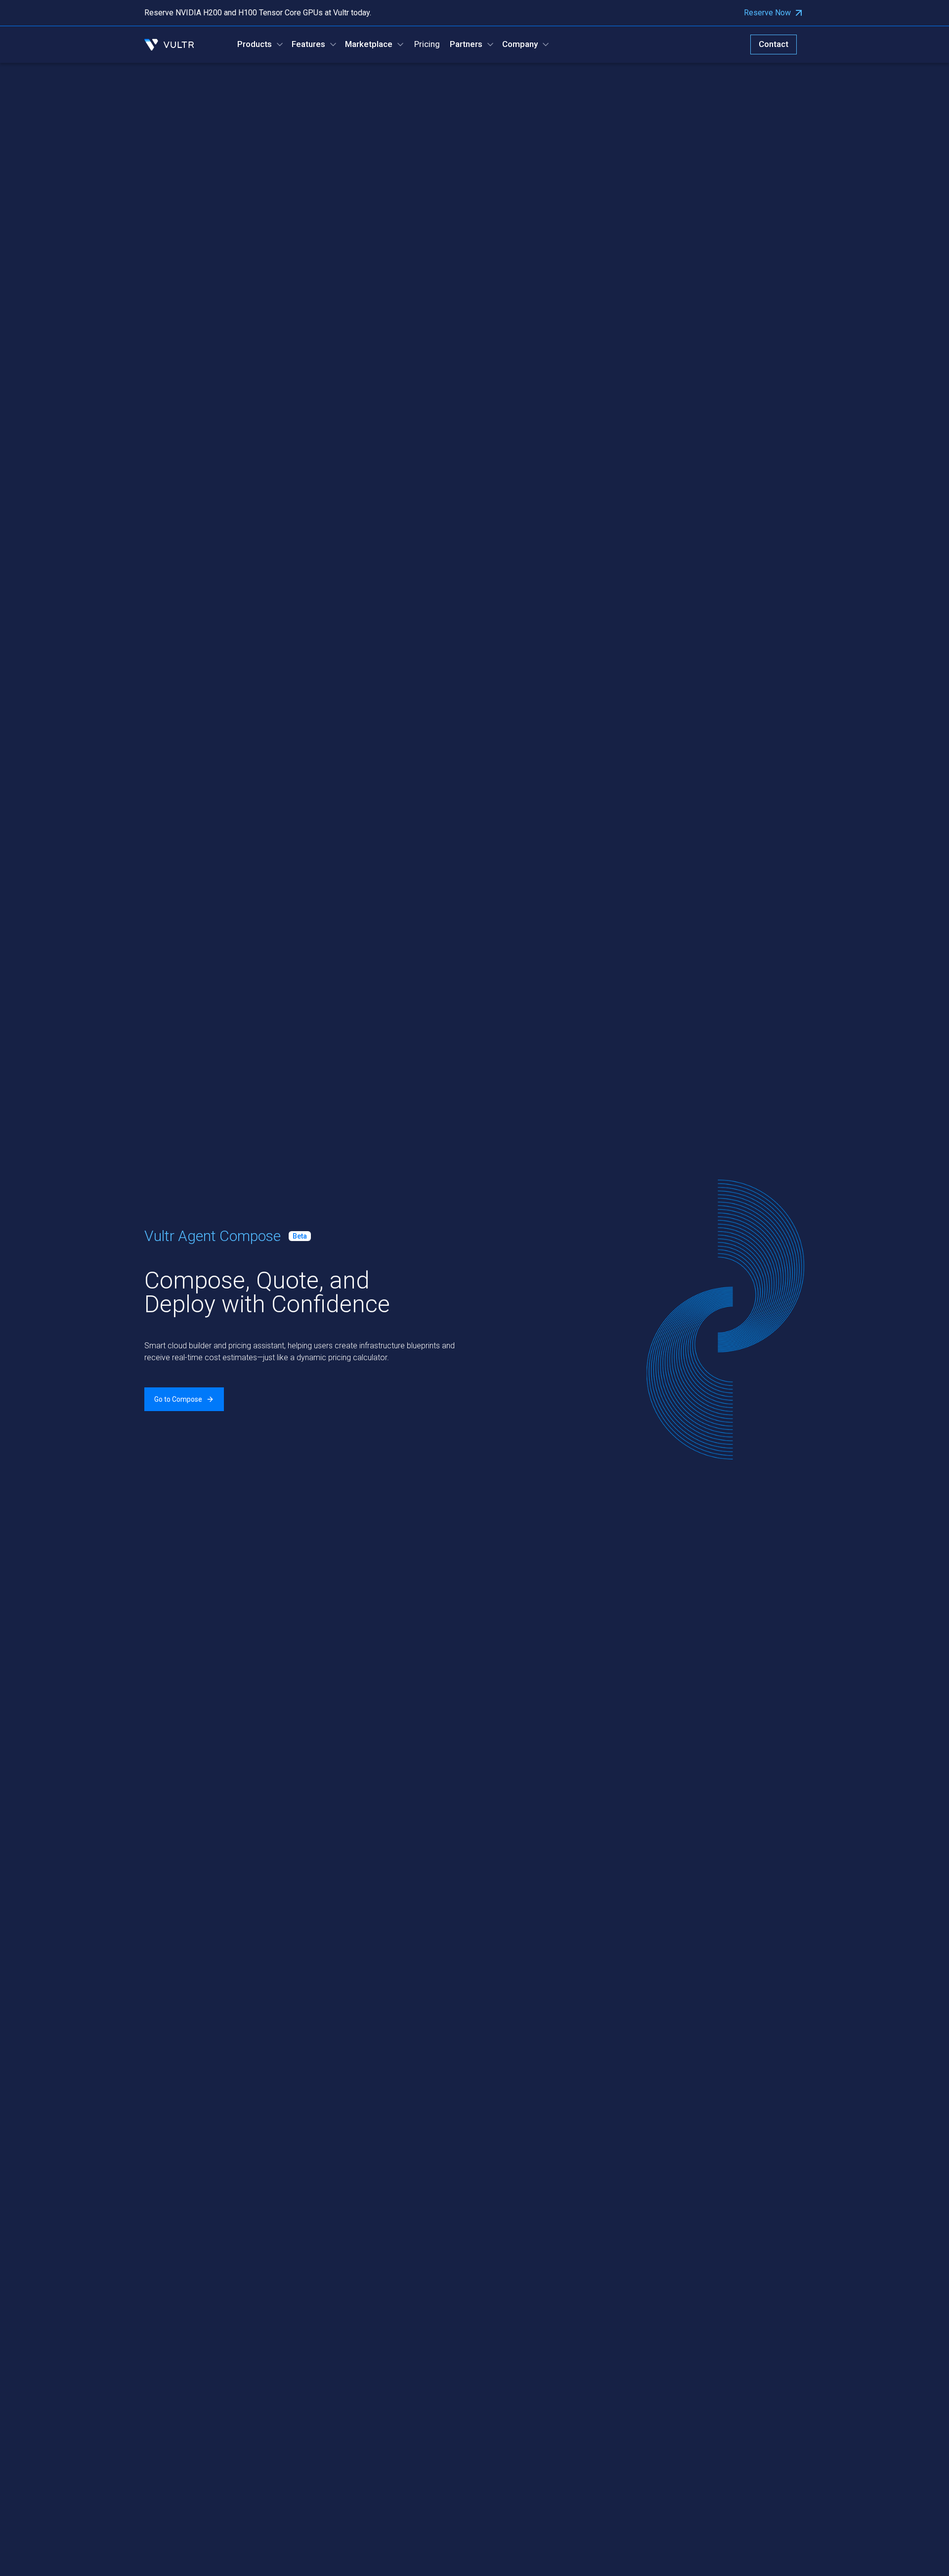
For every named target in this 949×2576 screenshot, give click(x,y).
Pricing (427, 44)
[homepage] (169, 45)
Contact (774, 44)
